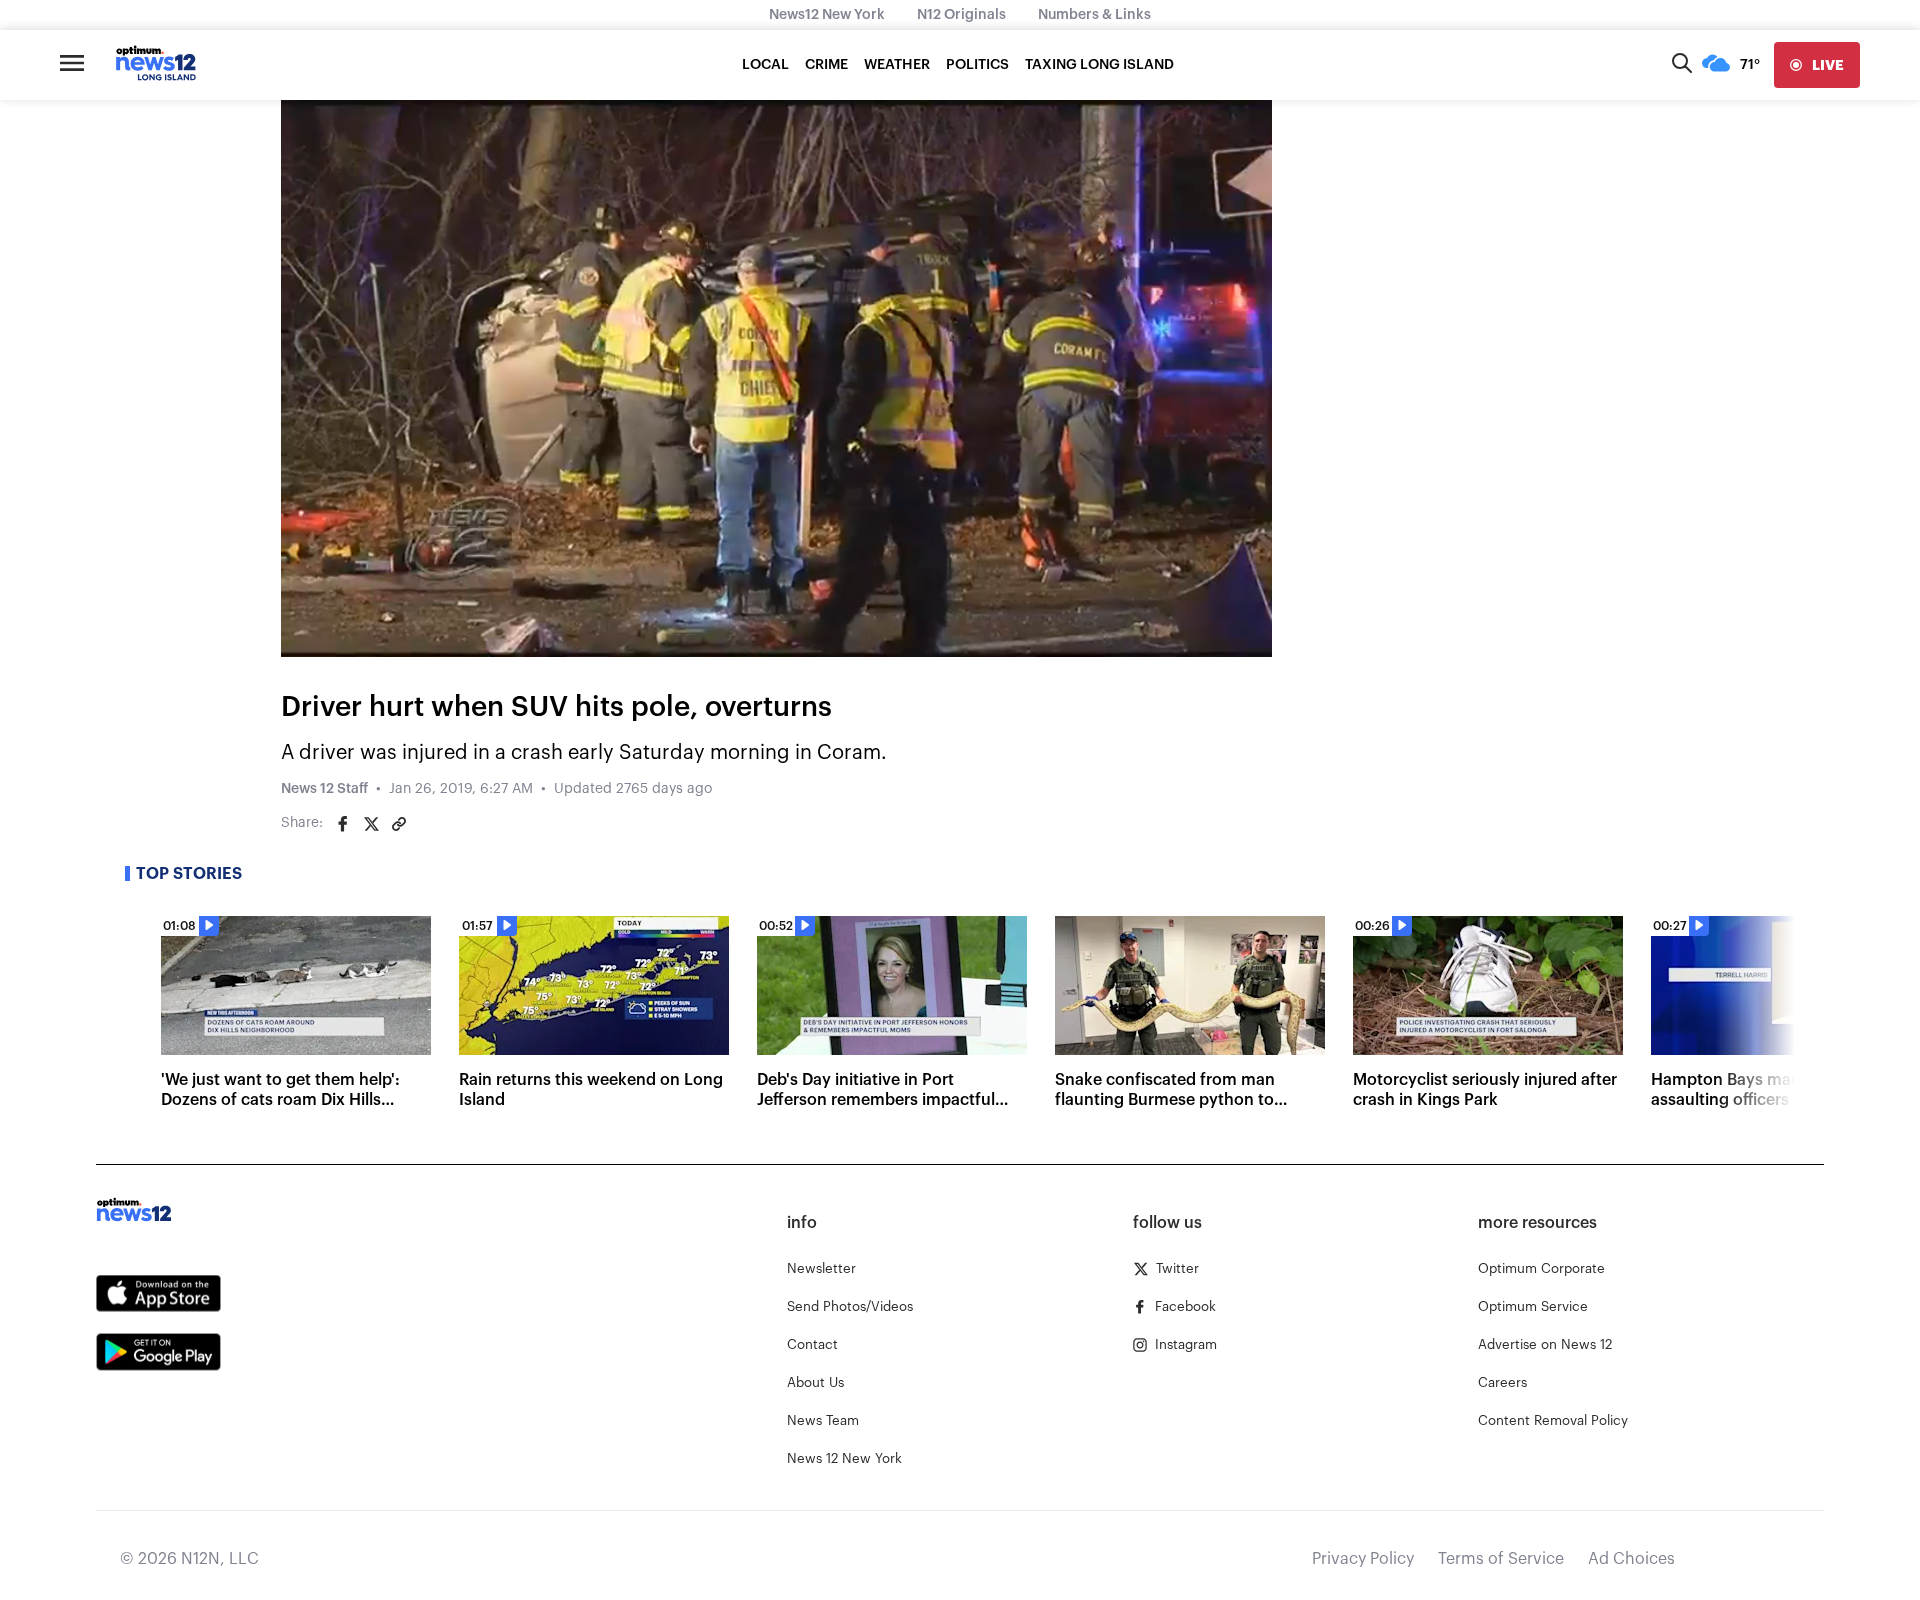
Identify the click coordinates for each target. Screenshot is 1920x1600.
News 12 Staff (324, 789)
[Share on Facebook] (343, 824)
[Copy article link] (399, 824)
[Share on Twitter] (371, 824)
